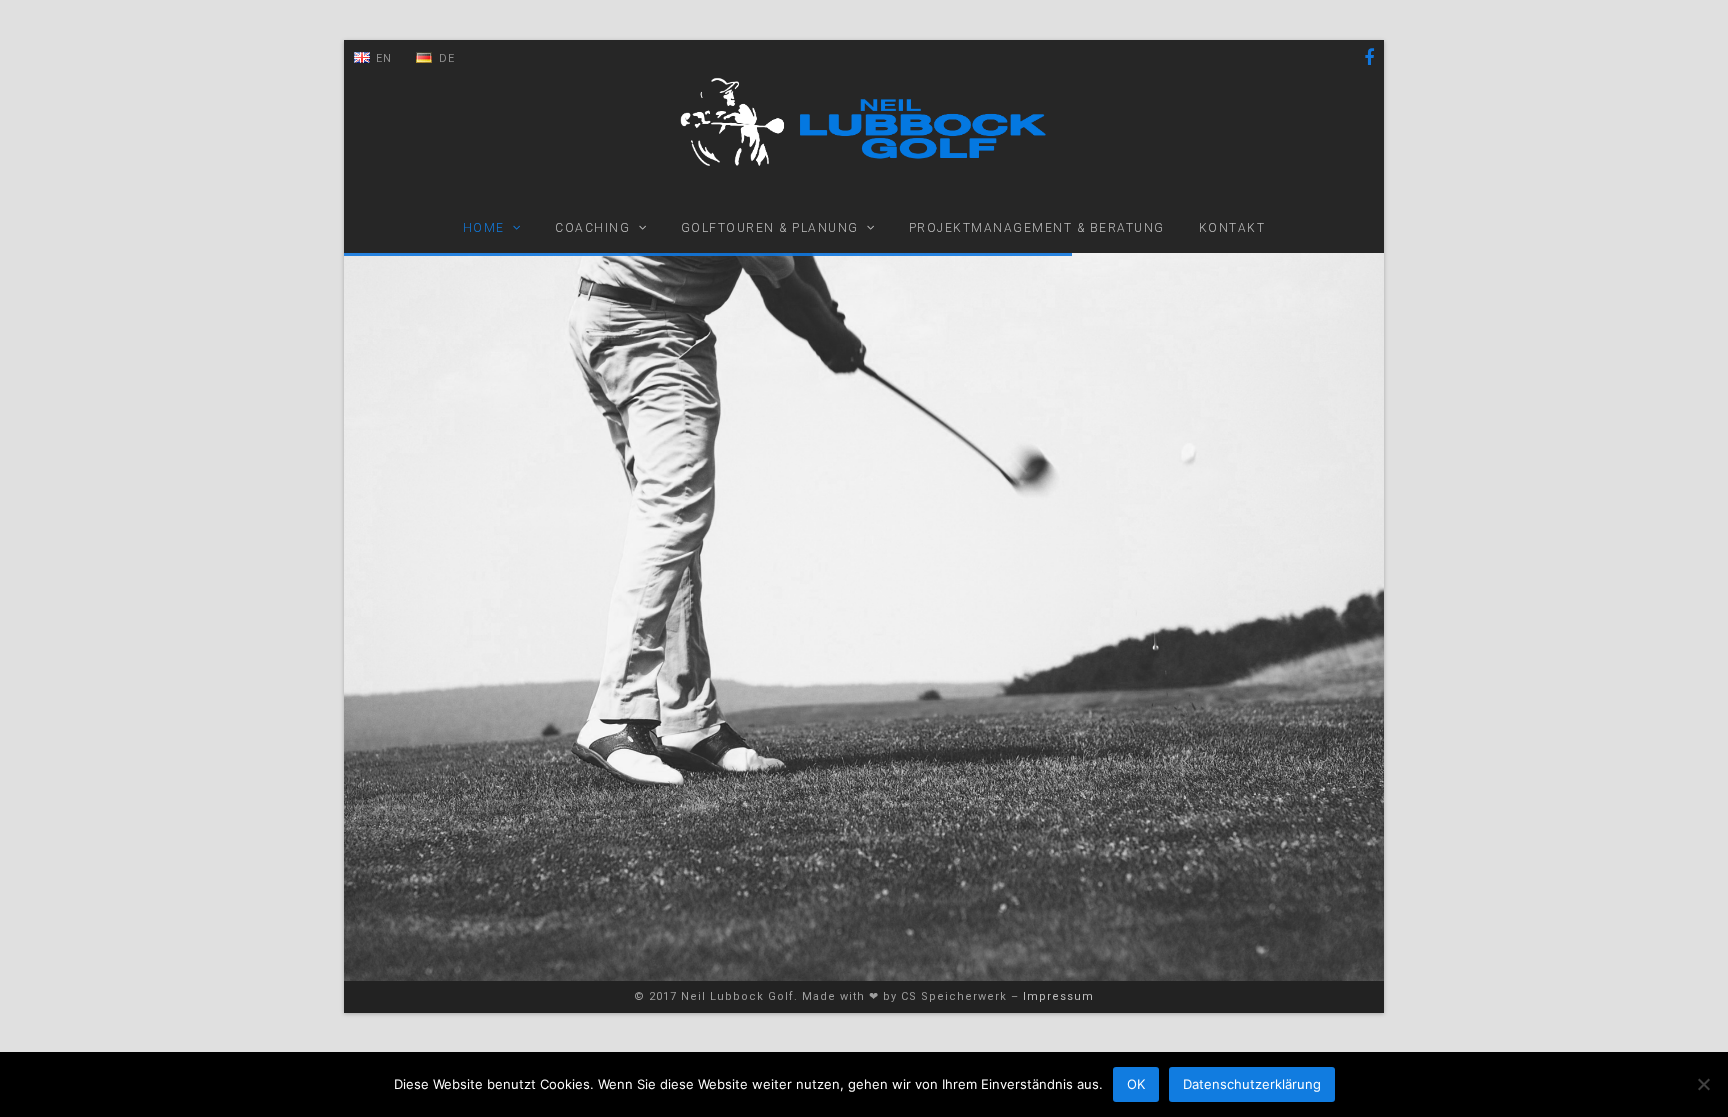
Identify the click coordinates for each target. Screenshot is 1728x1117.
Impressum (1058, 996)
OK (1136, 1084)
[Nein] (1703, 1084)
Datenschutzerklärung (1252, 1084)
